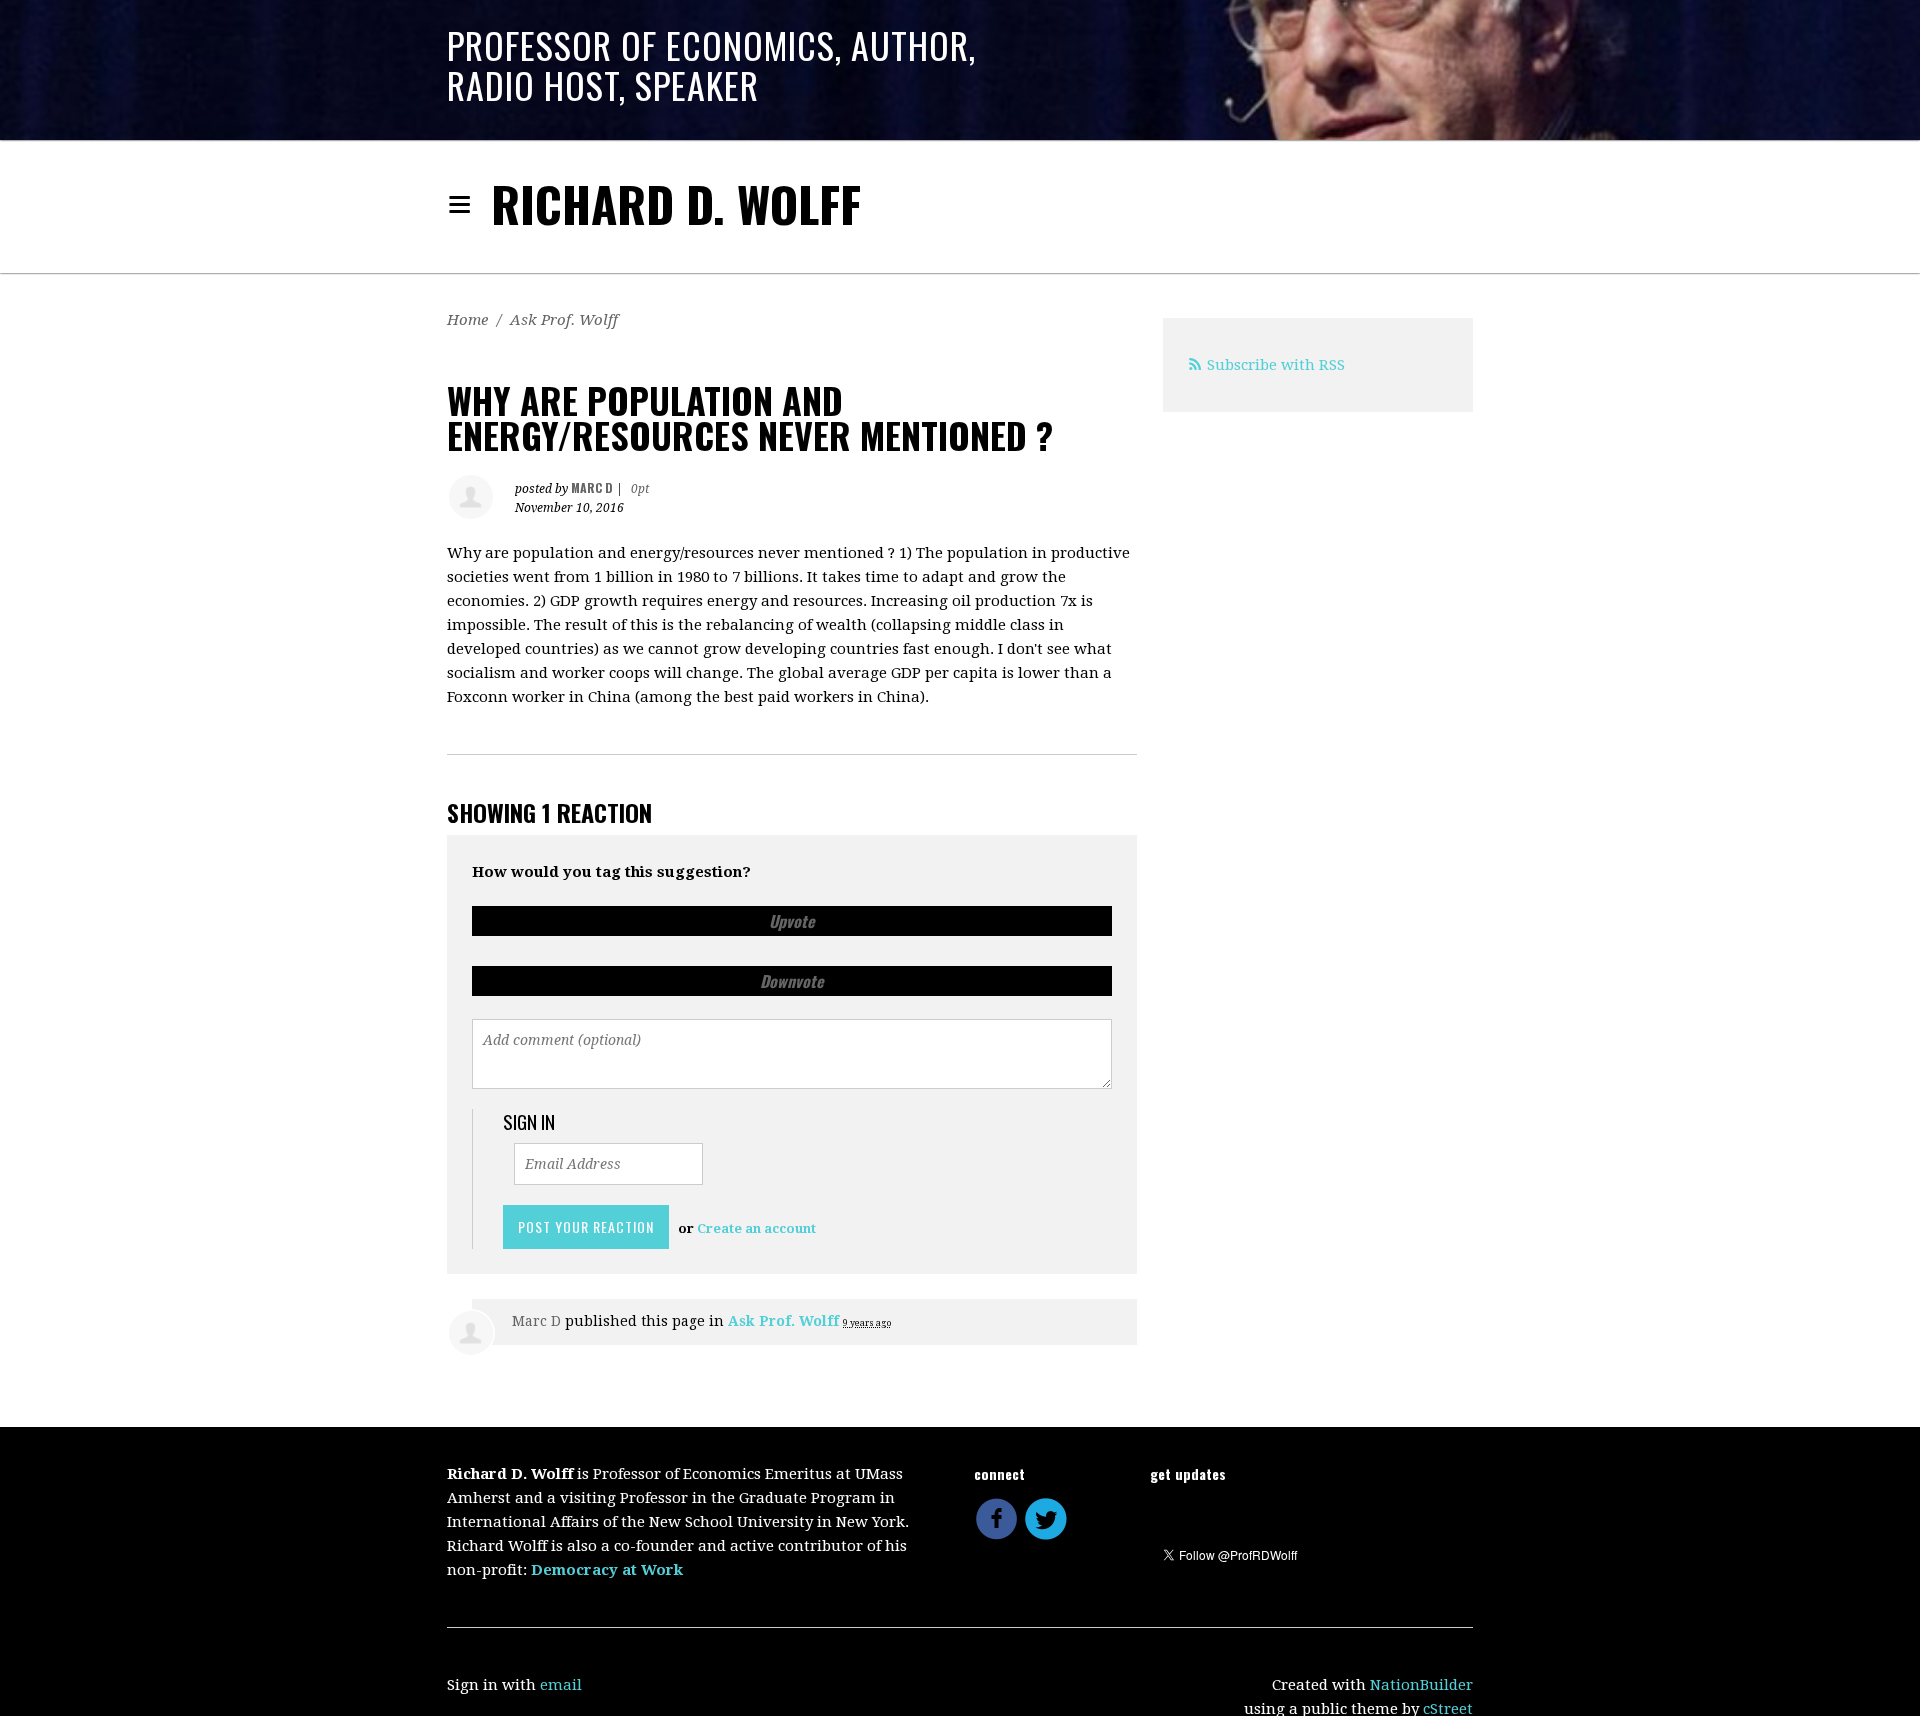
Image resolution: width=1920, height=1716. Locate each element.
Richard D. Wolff (676, 203)
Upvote (792, 921)
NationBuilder (1421, 1685)
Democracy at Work (607, 1570)
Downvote (792, 981)
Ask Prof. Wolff (564, 320)
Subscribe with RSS (1276, 365)
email (561, 1685)
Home (467, 320)
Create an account (756, 1228)
